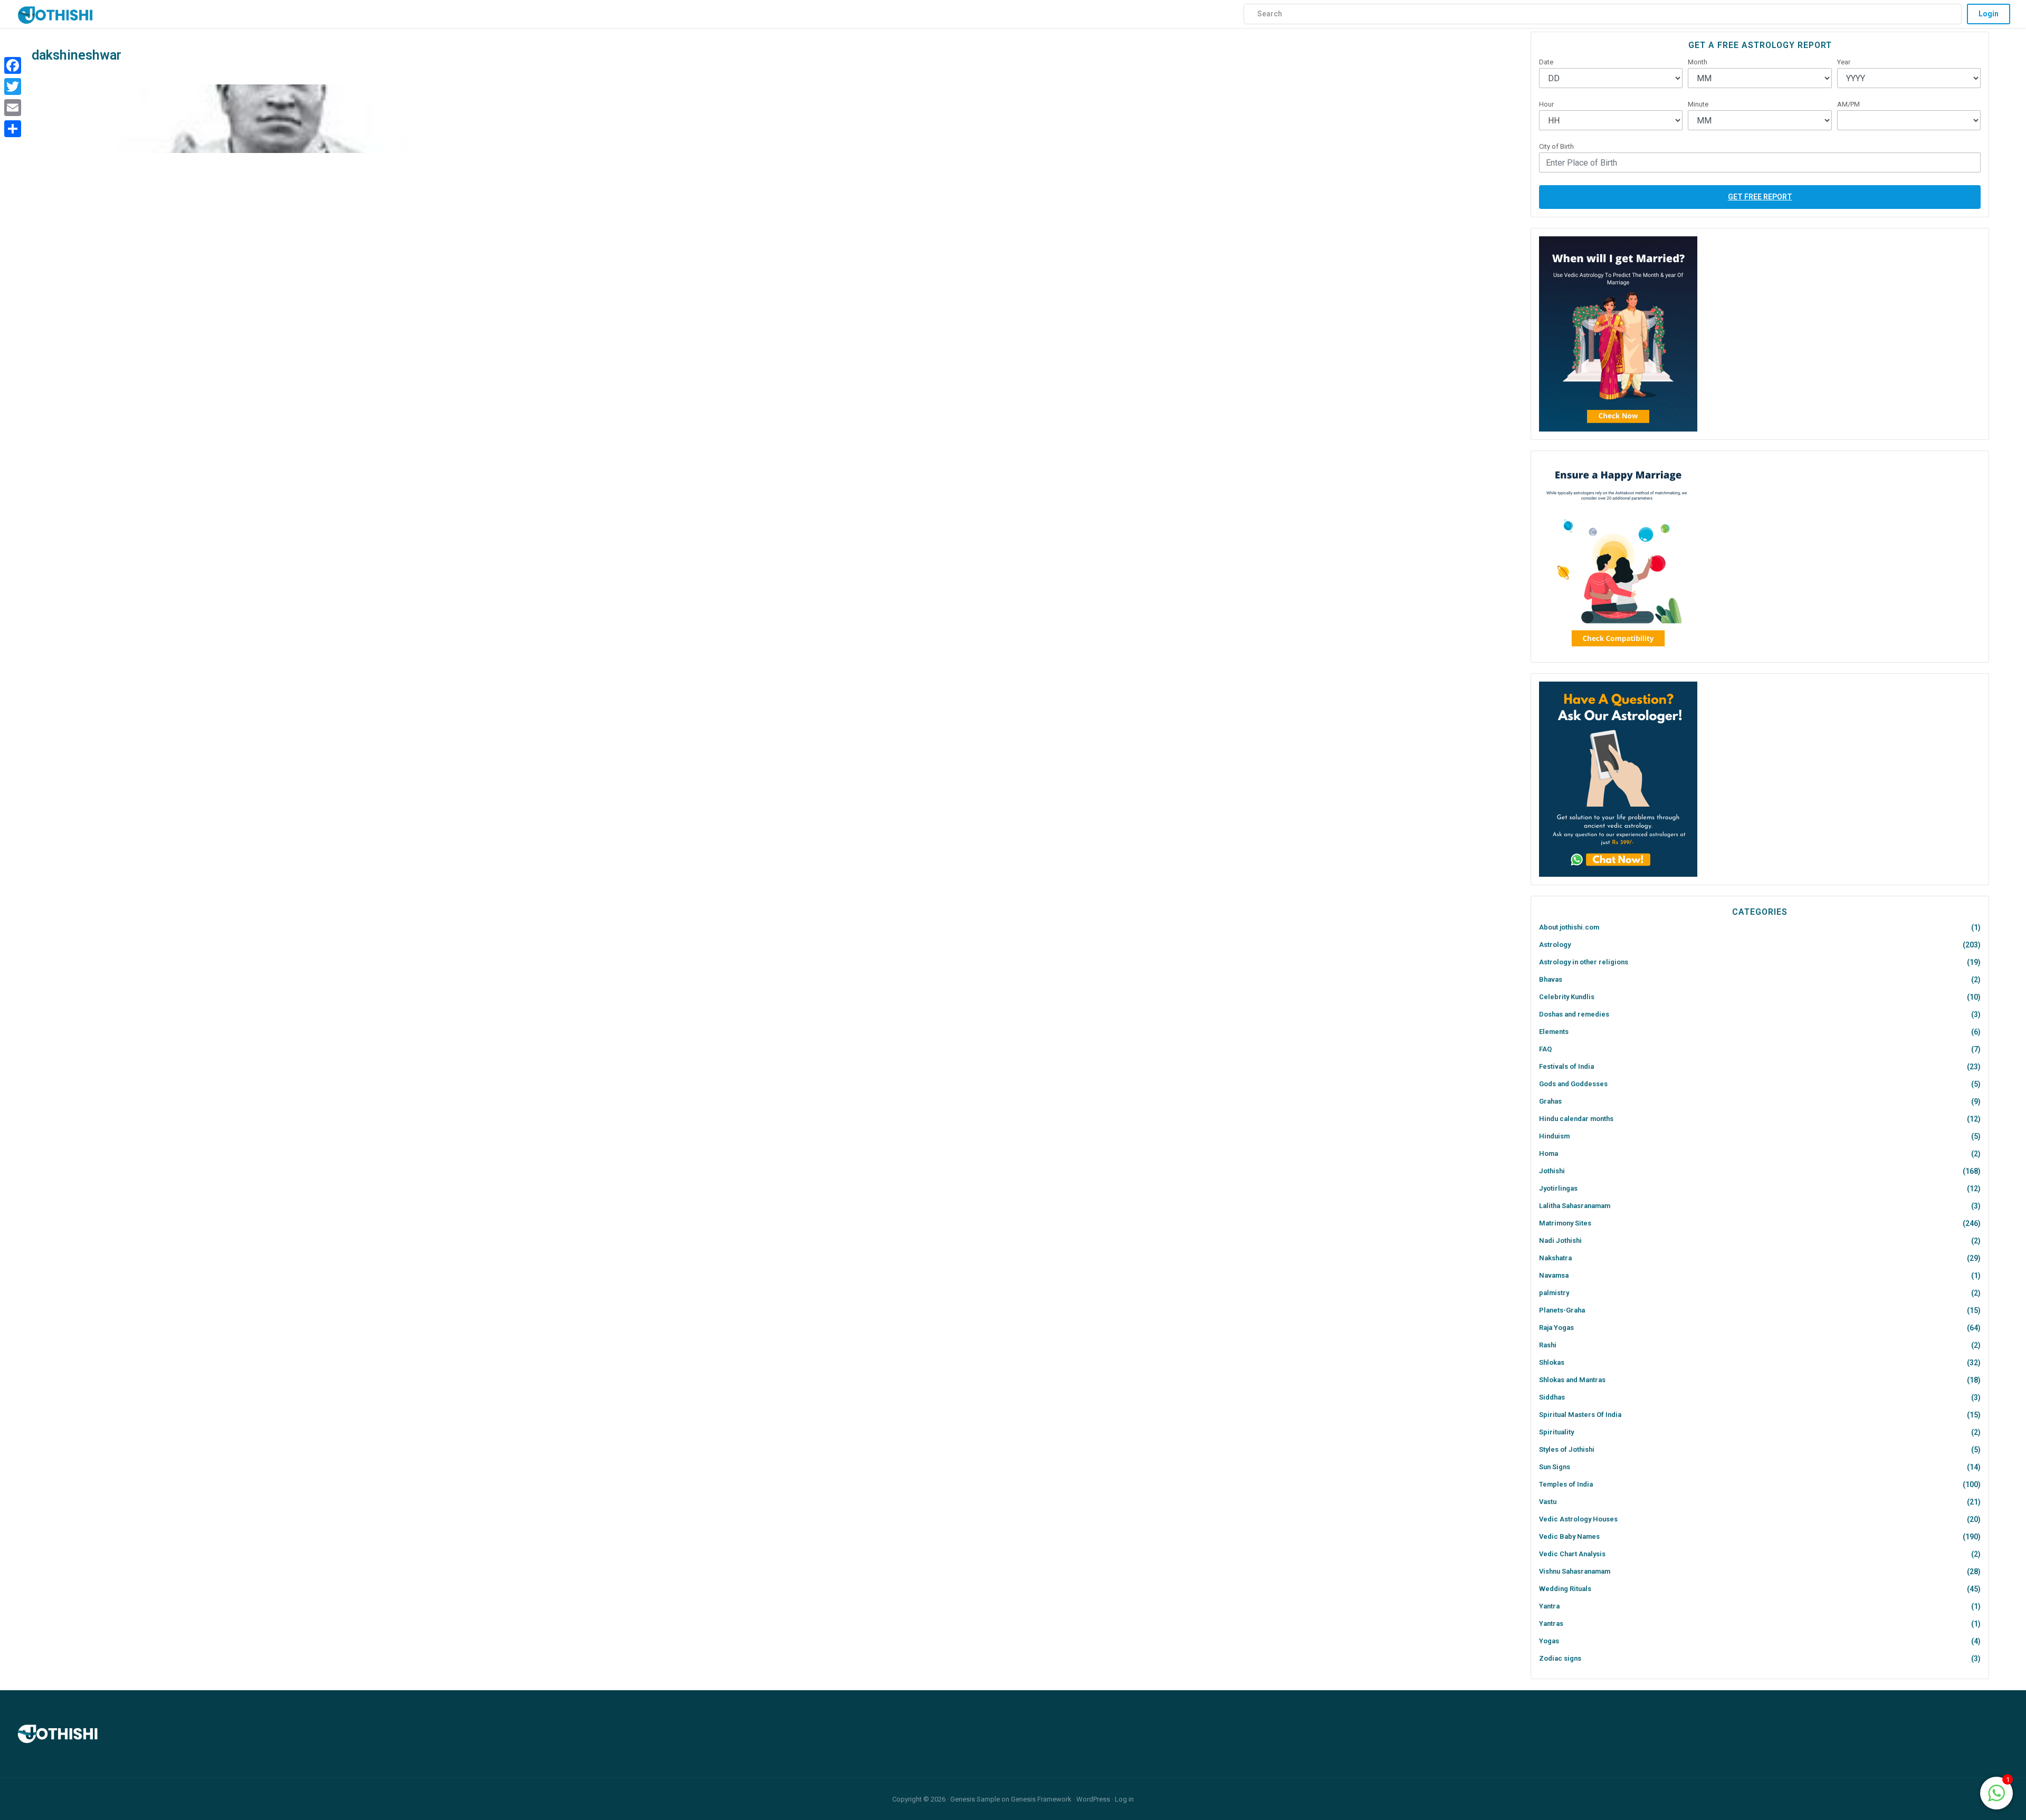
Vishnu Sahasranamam (1575, 1571)
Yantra (1549, 1606)
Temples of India (1566, 1484)
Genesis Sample (975, 1799)
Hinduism (1554, 1136)
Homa (1549, 1153)
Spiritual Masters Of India (1580, 1415)
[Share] (13, 129)
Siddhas (1552, 1397)
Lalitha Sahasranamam (1575, 1206)
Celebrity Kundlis (1567, 997)
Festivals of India (1566, 1066)
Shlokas (1552, 1362)
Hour (1546, 104)
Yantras (1551, 1623)
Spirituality (1556, 1432)
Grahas (1550, 1101)
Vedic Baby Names (1569, 1536)
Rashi (1548, 1345)
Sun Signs (1555, 1467)
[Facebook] (13, 65)
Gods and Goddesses (1573, 1084)
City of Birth (1556, 146)
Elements (1554, 1032)
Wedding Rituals (1565, 1589)
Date (1546, 62)
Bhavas (1551, 979)
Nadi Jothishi (1560, 1241)
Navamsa (1554, 1275)
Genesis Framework (1041, 1799)
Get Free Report (1760, 197)
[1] (1996, 1792)
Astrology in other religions (1584, 962)
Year (1844, 62)
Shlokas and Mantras (1572, 1380)
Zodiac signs (1560, 1658)
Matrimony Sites (1565, 1223)
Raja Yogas (1556, 1328)
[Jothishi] (55, 12)
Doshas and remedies (1574, 1014)
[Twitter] (13, 87)
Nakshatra (1555, 1258)
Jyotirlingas (1558, 1188)
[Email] (13, 108)
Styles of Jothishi (1567, 1449)
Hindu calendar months (1576, 1119)
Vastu (1548, 1502)
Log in (1124, 1799)
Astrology (1555, 945)
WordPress (1093, 1799)
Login (1989, 14)
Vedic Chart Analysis (1572, 1554)
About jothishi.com (1569, 927)
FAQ (1545, 1049)
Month (1698, 62)
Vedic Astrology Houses (1578, 1519)
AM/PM (1848, 104)
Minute (1698, 104)
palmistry (1554, 1293)
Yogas (1549, 1641)
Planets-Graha (1562, 1310)
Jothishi (1552, 1171)
